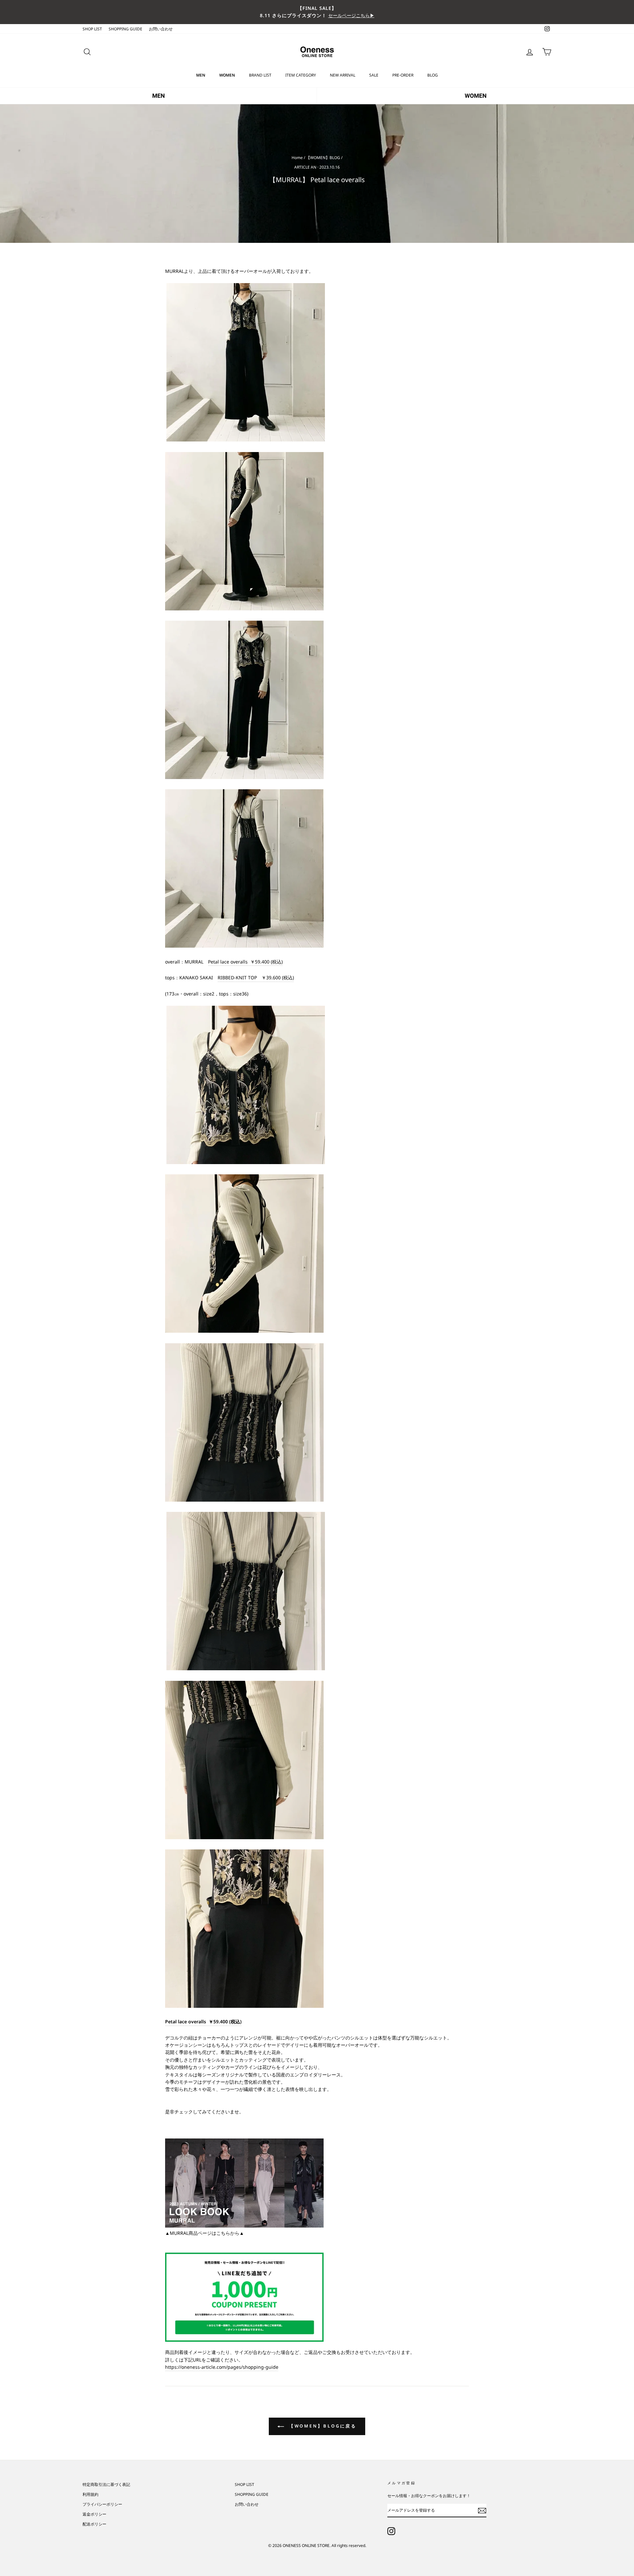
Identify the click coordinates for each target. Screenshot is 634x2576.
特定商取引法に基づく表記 (106, 2484)
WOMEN (227, 75)
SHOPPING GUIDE (125, 29)
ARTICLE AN (305, 167)
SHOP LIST (92, 29)
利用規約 (90, 2494)
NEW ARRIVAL (343, 75)
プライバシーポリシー (102, 2504)
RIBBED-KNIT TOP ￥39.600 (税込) (256, 978)
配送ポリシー (94, 2524)
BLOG (433, 75)
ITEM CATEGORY (301, 75)
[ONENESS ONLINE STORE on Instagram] (391, 2531)
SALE (374, 75)
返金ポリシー (94, 2514)
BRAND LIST (260, 75)
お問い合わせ (161, 29)
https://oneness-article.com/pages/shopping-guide (222, 2367)
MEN (201, 75)
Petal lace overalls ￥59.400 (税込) (245, 962)
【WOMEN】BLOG (323, 157)
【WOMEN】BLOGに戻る (322, 2426)
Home (297, 157)
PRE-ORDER (403, 75)
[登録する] (482, 2510)
